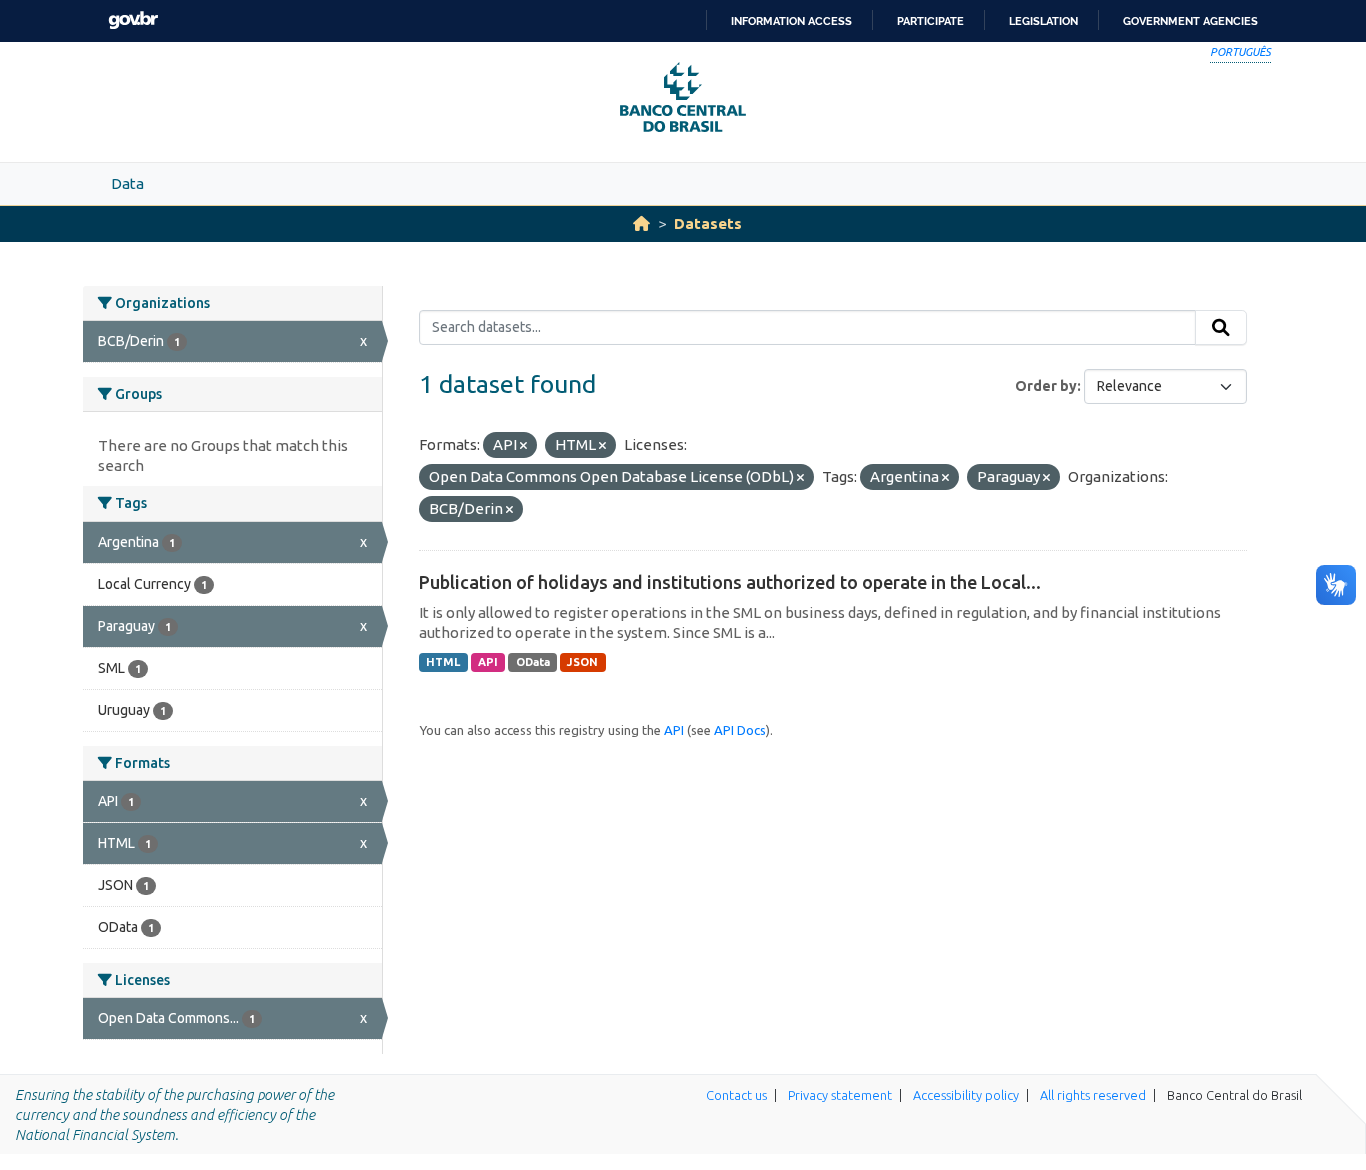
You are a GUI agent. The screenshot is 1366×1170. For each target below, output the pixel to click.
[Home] (641, 223)
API (488, 662)
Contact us (736, 1095)
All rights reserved (1093, 1095)
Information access (791, 21)
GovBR (133, 20)
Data (127, 183)
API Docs (740, 730)
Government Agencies (1190, 21)
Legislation (1043, 21)
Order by (1046, 386)
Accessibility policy (966, 1095)
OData (533, 662)
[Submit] (1221, 328)
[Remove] (523, 446)
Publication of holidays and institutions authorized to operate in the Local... (730, 582)
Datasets (708, 223)
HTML (443, 662)
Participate (930, 21)
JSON (582, 662)
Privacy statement (840, 1095)
